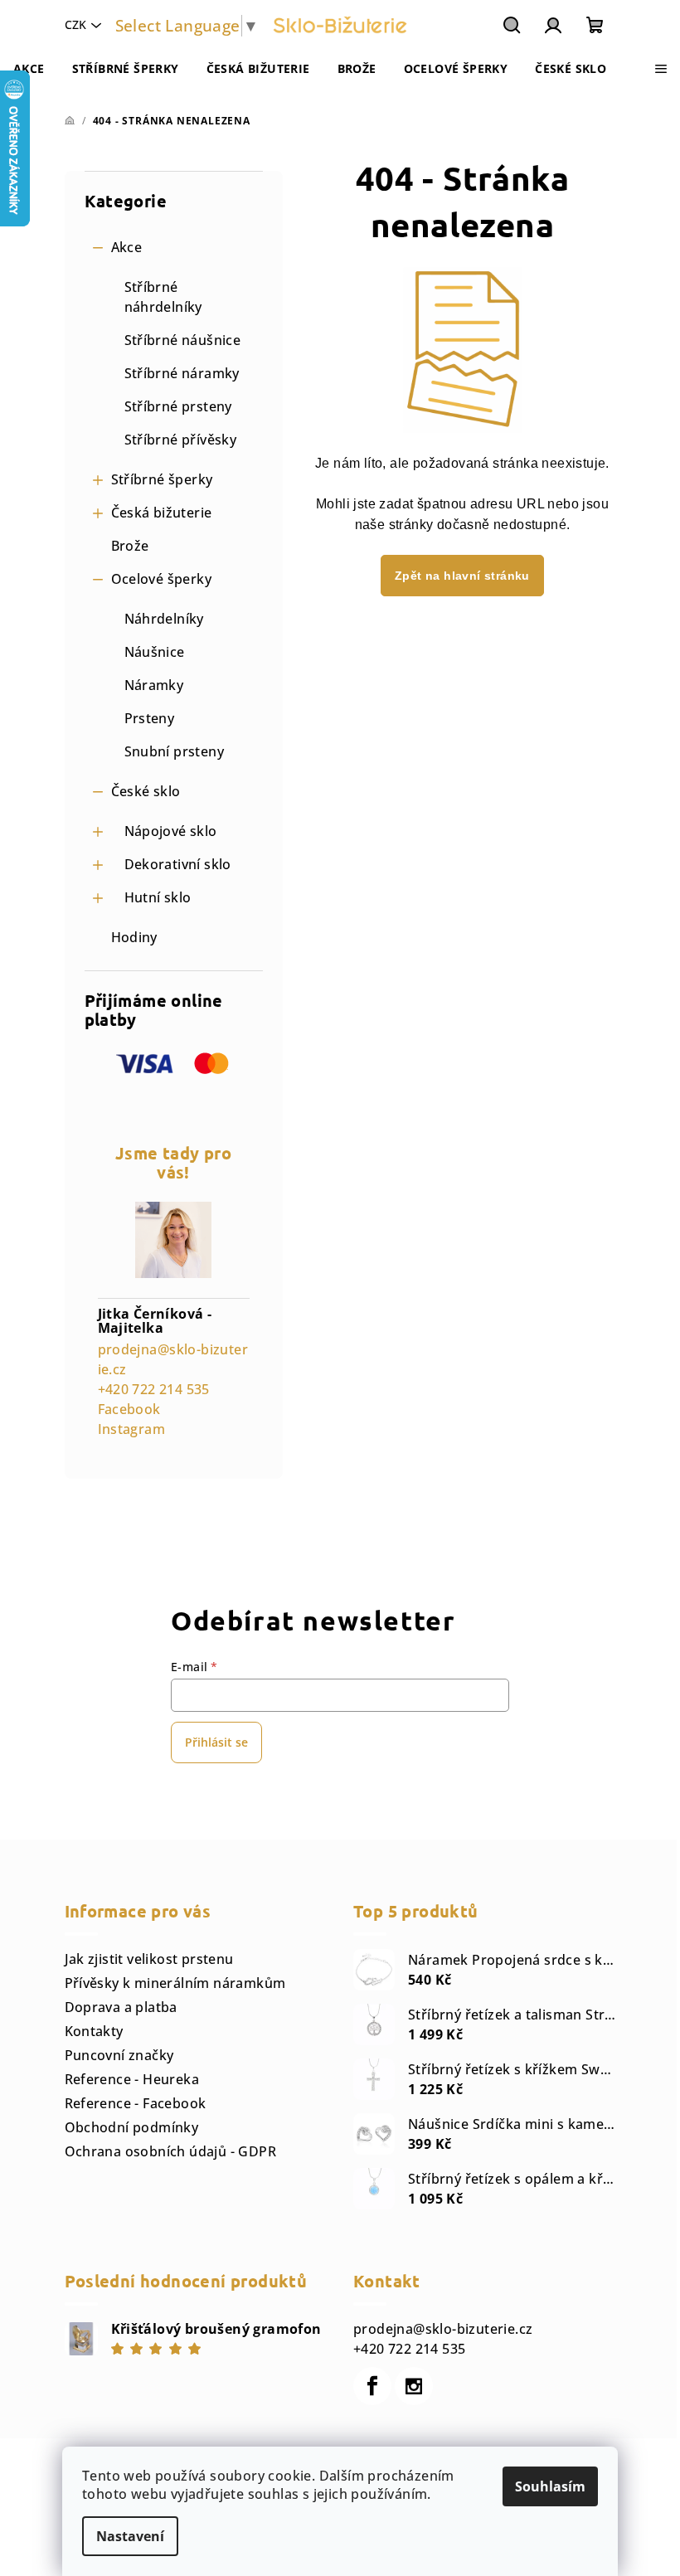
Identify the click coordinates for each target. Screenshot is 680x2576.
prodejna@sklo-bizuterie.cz (443, 2329)
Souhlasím (550, 2486)
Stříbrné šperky (162, 479)
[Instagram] (414, 2386)
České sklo (146, 791)
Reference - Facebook (136, 2103)
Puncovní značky (119, 2055)
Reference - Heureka (132, 2079)
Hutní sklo (158, 897)
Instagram (132, 1429)
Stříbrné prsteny (178, 406)
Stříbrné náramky (182, 373)
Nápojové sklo (171, 831)
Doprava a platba (121, 2007)
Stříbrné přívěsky (181, 440)
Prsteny (150, 718)
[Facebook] (372, 2386)
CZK (75, 24)
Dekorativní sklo (178, 864)
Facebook (129, 1409)
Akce (127, 247)
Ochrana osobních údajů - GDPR (171, 2151)
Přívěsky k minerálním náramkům (175, 1983)
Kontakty (94, 2031)
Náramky (154, 685)
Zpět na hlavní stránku (462, 576)
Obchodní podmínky (132, 2127)
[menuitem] (29, 69)
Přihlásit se (216, 1742)
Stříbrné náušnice (183, 340)
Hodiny (134, 937)
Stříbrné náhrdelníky (163, 297)
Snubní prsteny (175, 751)
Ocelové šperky (162, 579)
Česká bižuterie (162, 513)
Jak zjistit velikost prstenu (149, 1959)
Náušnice (155, 652)
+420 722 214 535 (154, 1389)
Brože (130, 546)
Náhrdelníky (164, 619)
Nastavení (130, 2536)
